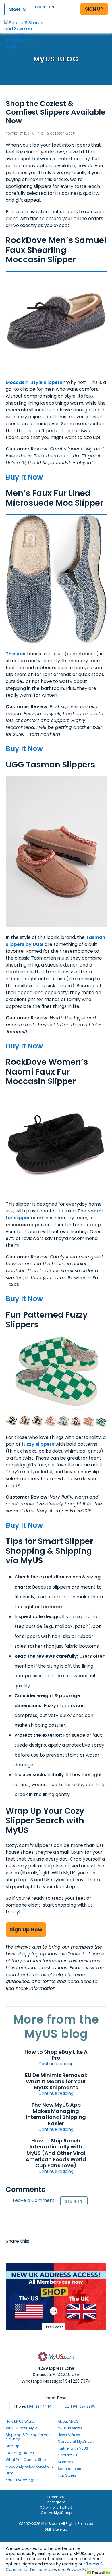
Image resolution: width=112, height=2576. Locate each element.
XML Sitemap (56, 2529)
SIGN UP (94, 9)
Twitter (22, 2253)
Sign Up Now (26, 1929)
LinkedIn (77, 2253)
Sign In (74, 2201)
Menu (102, 21)
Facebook (11, 2253)
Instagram (56, 2502)
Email (44, 2253)
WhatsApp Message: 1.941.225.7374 (56, 2381)
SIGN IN (17, 9)
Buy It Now (24, 477)
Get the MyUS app (56, 2513)
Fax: (79, 2406)
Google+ (66, 2253)
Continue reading (56, 2064)
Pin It (55, 2253)
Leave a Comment (34, 2201)
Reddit (33, 2253)
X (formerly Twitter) (56, 2507)
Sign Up (12, 2446)
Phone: (33, 2406)
